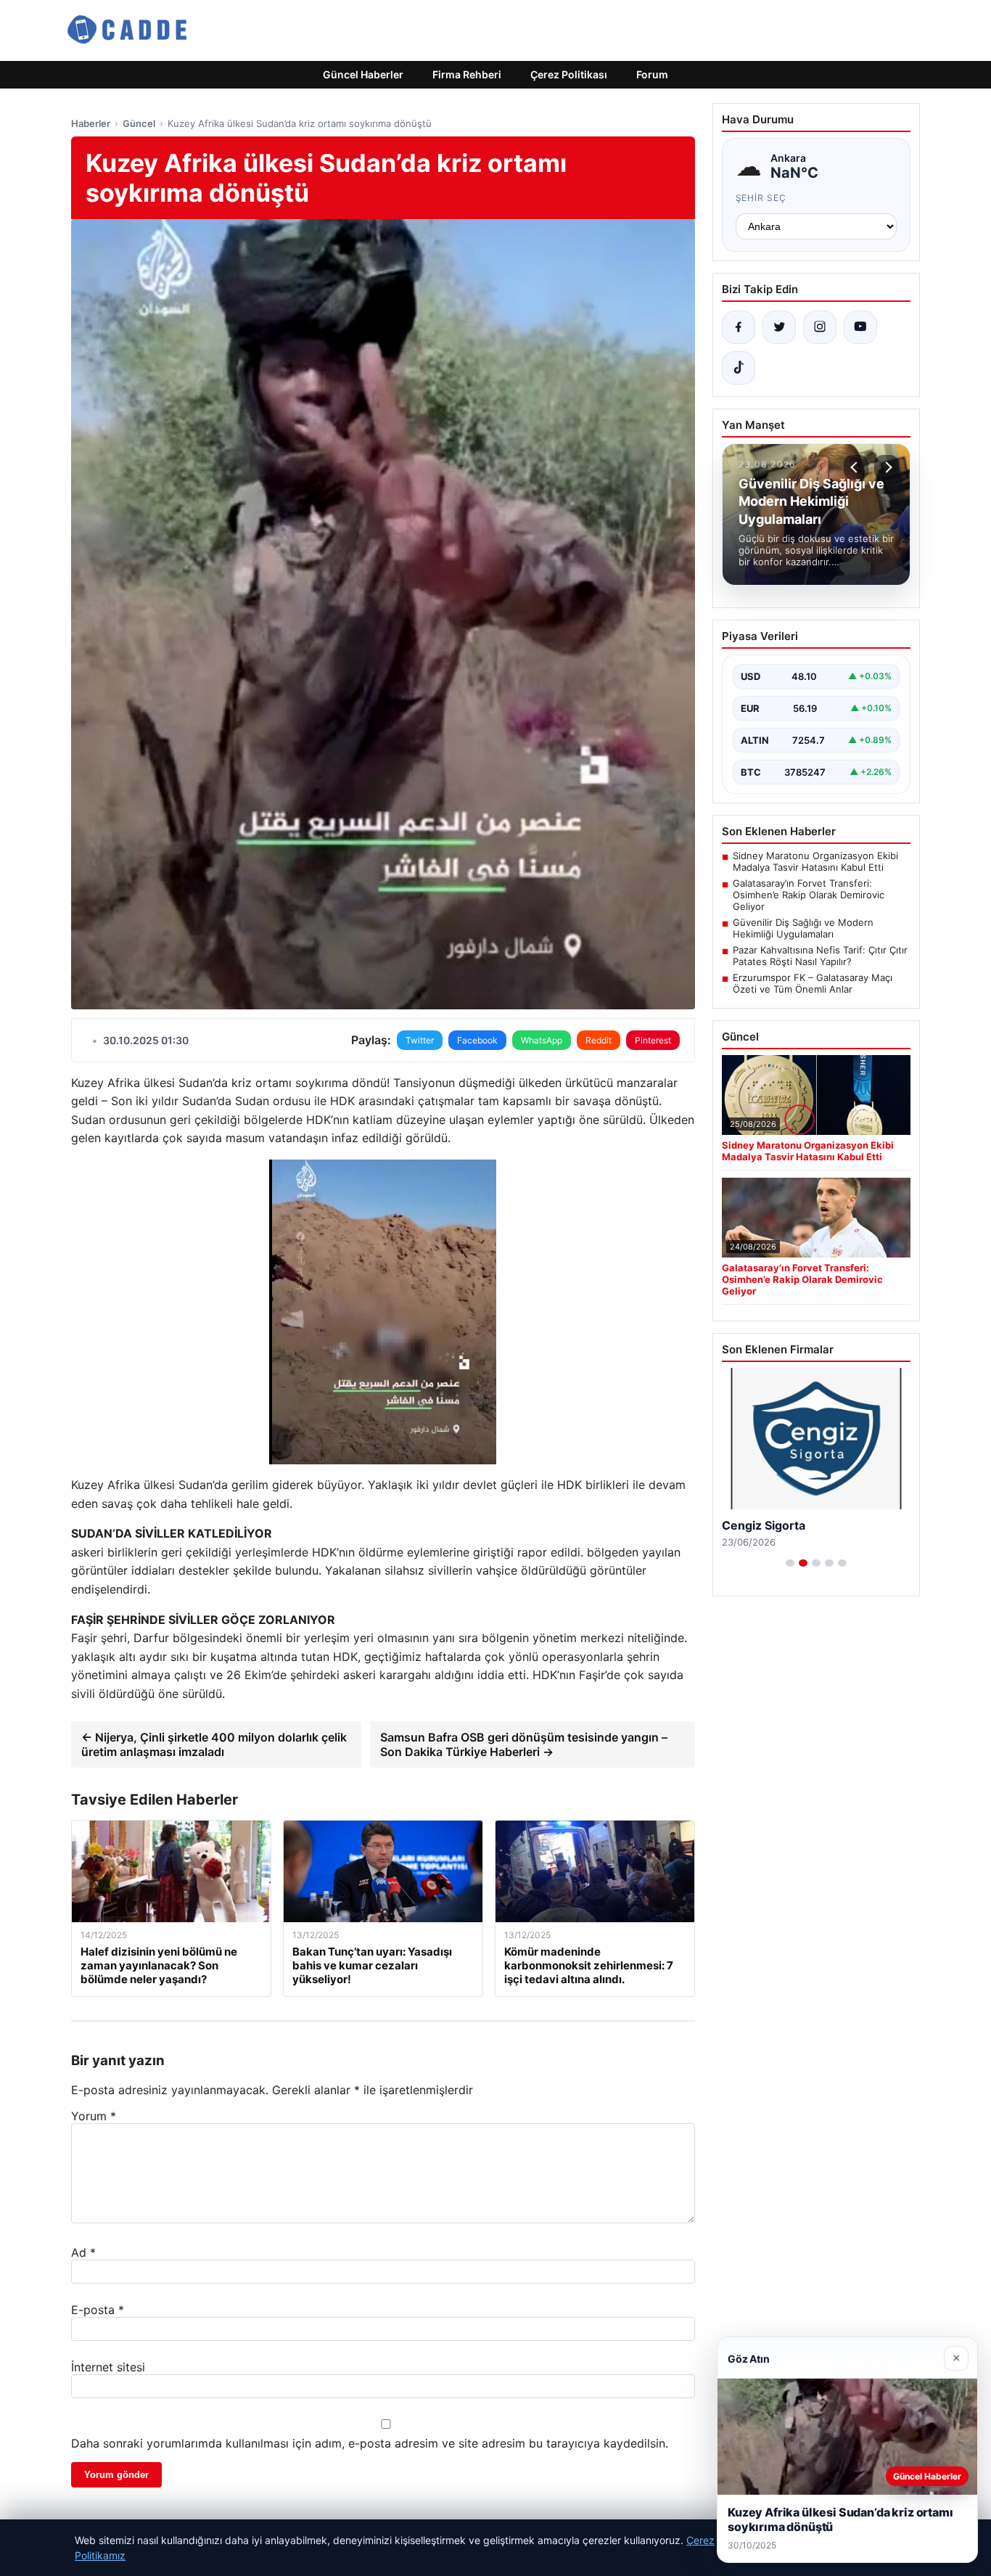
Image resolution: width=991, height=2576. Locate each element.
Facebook (477, 1040)
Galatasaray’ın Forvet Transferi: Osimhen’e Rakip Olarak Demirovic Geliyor (809, 895)
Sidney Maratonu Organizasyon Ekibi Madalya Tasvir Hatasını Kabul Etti (815, 861)
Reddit (599, 1040)
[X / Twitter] (779, 327)
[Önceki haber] (856, 467)
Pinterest (653, 1040)
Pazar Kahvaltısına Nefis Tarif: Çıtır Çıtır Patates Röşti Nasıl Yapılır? (820, 956)
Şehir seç (761, 198)
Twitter (420, 1040)
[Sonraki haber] (887, 467)
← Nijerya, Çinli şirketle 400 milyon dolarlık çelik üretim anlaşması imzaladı (214, 1744)
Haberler (91, 123)
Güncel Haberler (363, 74)
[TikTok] (739, 368)
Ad (83, 2252)
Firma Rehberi (467, 74)
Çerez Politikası (569, 74)
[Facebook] (739, 327)
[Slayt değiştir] (790, 1563)
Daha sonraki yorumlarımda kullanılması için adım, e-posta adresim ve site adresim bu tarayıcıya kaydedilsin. (370, 2443)
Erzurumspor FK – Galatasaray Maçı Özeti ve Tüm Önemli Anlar (813, 983)
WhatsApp (542, 1040)
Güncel (139, 123)
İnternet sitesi (108, 2367)
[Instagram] (820, 327)
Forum (652, 74)
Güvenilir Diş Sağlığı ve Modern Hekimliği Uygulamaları (803, 928)
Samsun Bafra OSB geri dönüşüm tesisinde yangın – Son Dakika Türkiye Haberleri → (524, 1744)
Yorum (94, 2116)
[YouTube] (860, 327)
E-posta (98, 2310)
